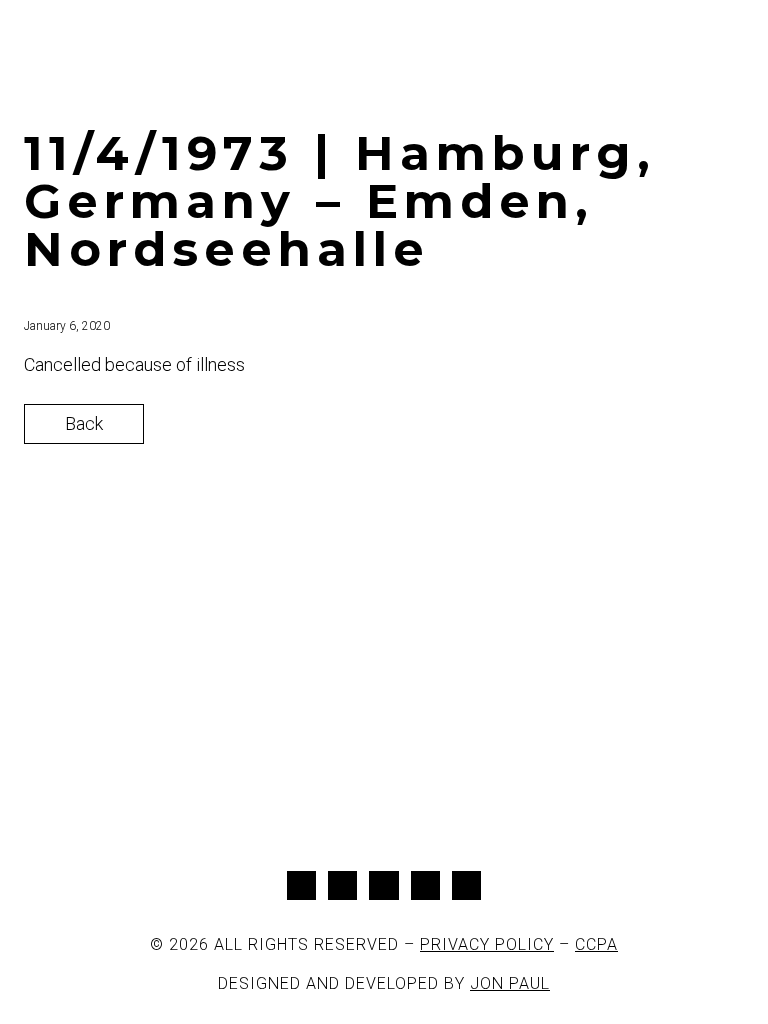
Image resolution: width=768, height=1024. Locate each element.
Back (84, 423)
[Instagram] (383, 885)
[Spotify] (466, 885)
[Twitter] (342, 885)
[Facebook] (301, 885)
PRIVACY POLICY (487, 944)
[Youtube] (425, 885)
